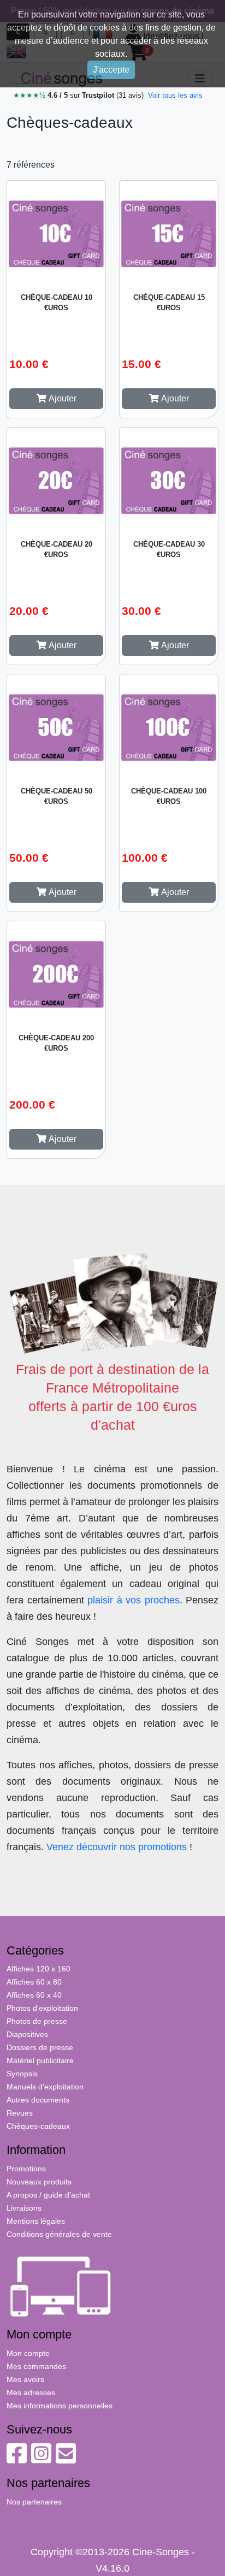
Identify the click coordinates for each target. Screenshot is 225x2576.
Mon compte (28, 2353)
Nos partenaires (34, 2502)
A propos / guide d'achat (48, 2195)
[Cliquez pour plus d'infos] (56, 232)
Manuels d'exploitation (45, 2087)
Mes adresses (31, 2393)
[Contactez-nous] (66, 2459)
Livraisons (24, 2208)
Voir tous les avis (175, 95)
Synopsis (22, 2074)
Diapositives (27, 2034)
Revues (20, 2113)
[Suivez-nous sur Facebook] (17, 2459)
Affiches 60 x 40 (34, 1995)
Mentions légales (36, 2221)
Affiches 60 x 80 (34, 1982)
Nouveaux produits (39, 2182)
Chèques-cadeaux (38, 2126)
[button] (56, 399)
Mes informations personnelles (60, 2406)
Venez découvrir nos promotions (117, 1847)
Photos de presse (37, 2021)
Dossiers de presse (40, 2047)
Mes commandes (36, 2366)
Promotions (26, 2169)
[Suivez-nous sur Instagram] (41, 2459)
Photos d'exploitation (42, 2008)
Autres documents (38, 2100)
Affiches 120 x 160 (39, 1969)
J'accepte (111, 70)
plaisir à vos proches (134, 1600)
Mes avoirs (25, 2379)
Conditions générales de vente (59, 2234)
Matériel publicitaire (40, 2060)
